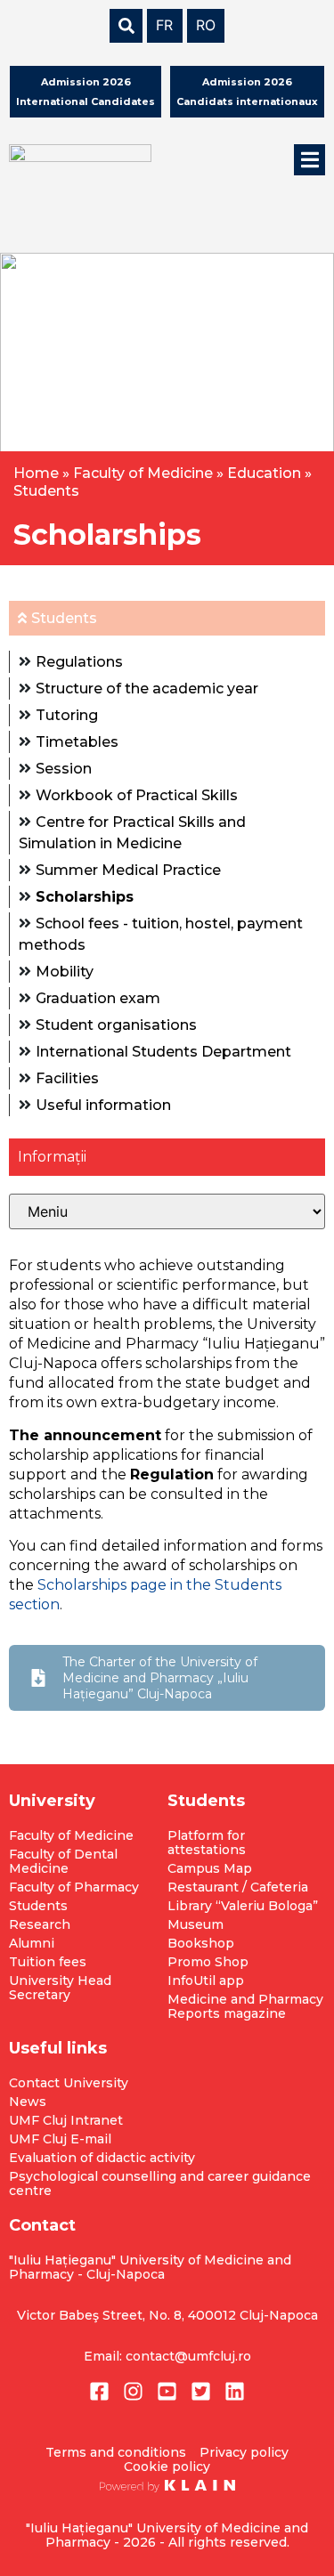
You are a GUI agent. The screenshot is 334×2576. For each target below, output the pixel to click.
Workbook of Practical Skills (137, 795)
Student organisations (116, 1025)
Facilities (67, 1078)
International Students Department (163, 1052)
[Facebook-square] (99, 2391)
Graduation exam (98, 998)
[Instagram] (133, 2391)
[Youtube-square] (167, 2391)
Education (264, 473)
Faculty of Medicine (143, 473)
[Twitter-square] (201, 2391)
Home (36, 473)
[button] (310, 160)
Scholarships (85, 897)
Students (46, 491)
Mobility (65, 972)
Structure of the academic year (147, 689)
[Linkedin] (235, 2391)
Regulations (79, 662)
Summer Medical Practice (128, 870)
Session (64, 769)
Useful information (103, 1105)
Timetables (77, 742)
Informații (52, 1157)
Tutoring (67, 715)
